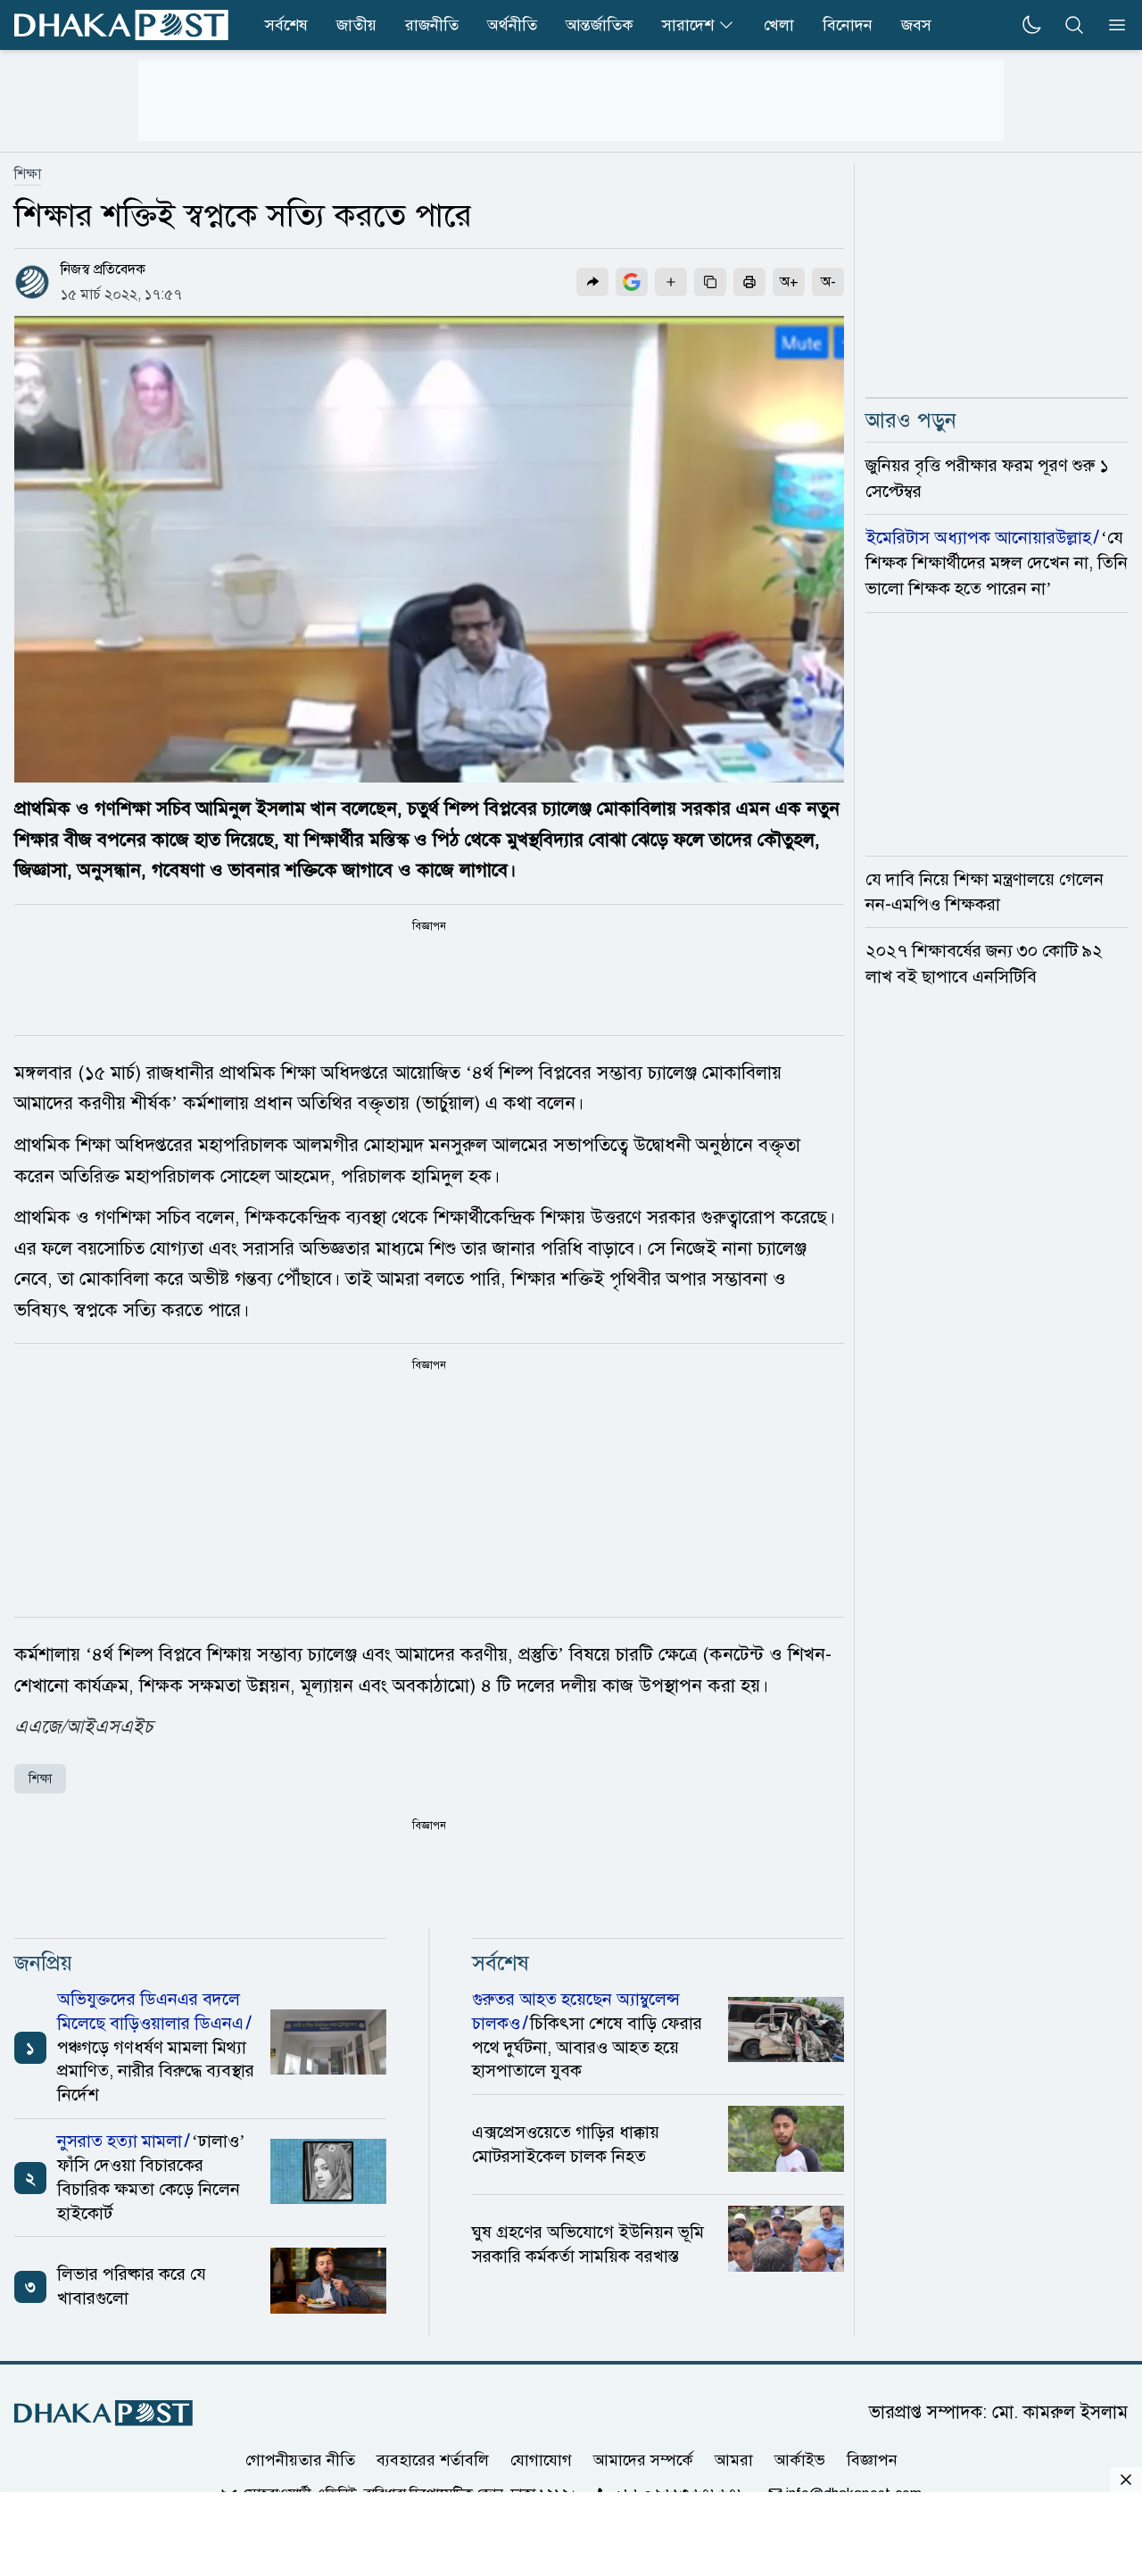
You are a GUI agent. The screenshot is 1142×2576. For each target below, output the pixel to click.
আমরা (734, 2460)
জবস (916, 25)
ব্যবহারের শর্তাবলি (433, 2460)
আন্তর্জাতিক (600, 25)
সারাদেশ (688, 25)
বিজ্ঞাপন (872, 2460)
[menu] (1112, 25)
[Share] (592, 282)
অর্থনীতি (512, 25)
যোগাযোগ (541, 2460)
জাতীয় (356, 25)
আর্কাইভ (800, 2460)
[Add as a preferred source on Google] (632, 282)
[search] (1074, 25)
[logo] (121, 25)
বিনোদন (848, 25)
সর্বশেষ (286, 25)
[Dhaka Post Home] (103, 2413)
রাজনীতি (432, 25)
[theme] (1031, 25)
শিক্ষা (28, 174)
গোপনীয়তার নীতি (300, 2460)
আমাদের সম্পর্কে (643, 2460)
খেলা (779, 25)
